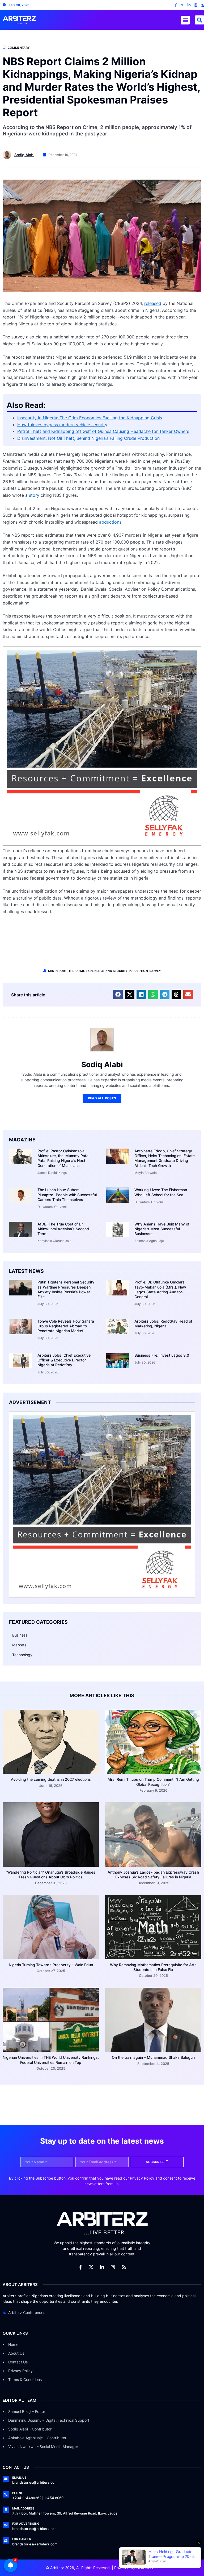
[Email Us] (6, 2479)
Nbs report (58, 971)
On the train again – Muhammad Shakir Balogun (153, 2057)
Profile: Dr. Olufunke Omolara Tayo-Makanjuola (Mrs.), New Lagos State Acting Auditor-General (160, 1289)
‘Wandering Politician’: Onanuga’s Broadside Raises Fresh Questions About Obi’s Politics (51, 1875)
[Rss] (202, 5)
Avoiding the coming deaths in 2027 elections (51, 1779)
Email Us (19, 2478)
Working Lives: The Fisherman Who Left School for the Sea (161, 1192)
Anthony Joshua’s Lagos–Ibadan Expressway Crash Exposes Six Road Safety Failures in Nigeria (153, 1875)
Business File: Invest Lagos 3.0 (162, 1355)
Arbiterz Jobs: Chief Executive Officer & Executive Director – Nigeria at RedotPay (64, 1360)
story (34, 495)
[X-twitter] (182, 5)
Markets (19, 1645)
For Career (22, 2539)
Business (20, 1635)
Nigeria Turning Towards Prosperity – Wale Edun (51, 1965)
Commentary (19, 48)
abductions (110, 522)
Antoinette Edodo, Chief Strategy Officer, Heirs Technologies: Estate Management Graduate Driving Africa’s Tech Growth (165, 1158)
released (153, 303)
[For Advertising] (6, 2525)
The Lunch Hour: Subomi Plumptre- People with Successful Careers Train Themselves (67, 1194)
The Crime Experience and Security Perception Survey (115, 971)
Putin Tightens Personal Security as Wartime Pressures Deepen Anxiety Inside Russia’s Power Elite (66, 1289)
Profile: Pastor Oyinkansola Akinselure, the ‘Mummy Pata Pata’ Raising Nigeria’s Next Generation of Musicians (63, 1158)
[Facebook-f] (176, 5)
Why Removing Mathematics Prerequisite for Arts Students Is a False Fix (153, 1967)
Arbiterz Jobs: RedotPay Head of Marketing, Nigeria (163, 1324)
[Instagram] (196, 5)
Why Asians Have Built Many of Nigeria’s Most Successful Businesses (162, 1229)
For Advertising (26, 2524)
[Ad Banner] (102, 844)
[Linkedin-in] (189, 5)
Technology (22, 1655)
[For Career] (6, 2540)
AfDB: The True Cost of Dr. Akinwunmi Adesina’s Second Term (63, 1229)
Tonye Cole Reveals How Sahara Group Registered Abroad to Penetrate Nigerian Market (66, 1326)
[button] (185, 20)
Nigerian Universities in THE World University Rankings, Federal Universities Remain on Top (51, 2060)
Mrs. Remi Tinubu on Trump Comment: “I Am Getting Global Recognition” (153, 1782)
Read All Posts (102, 1098)
